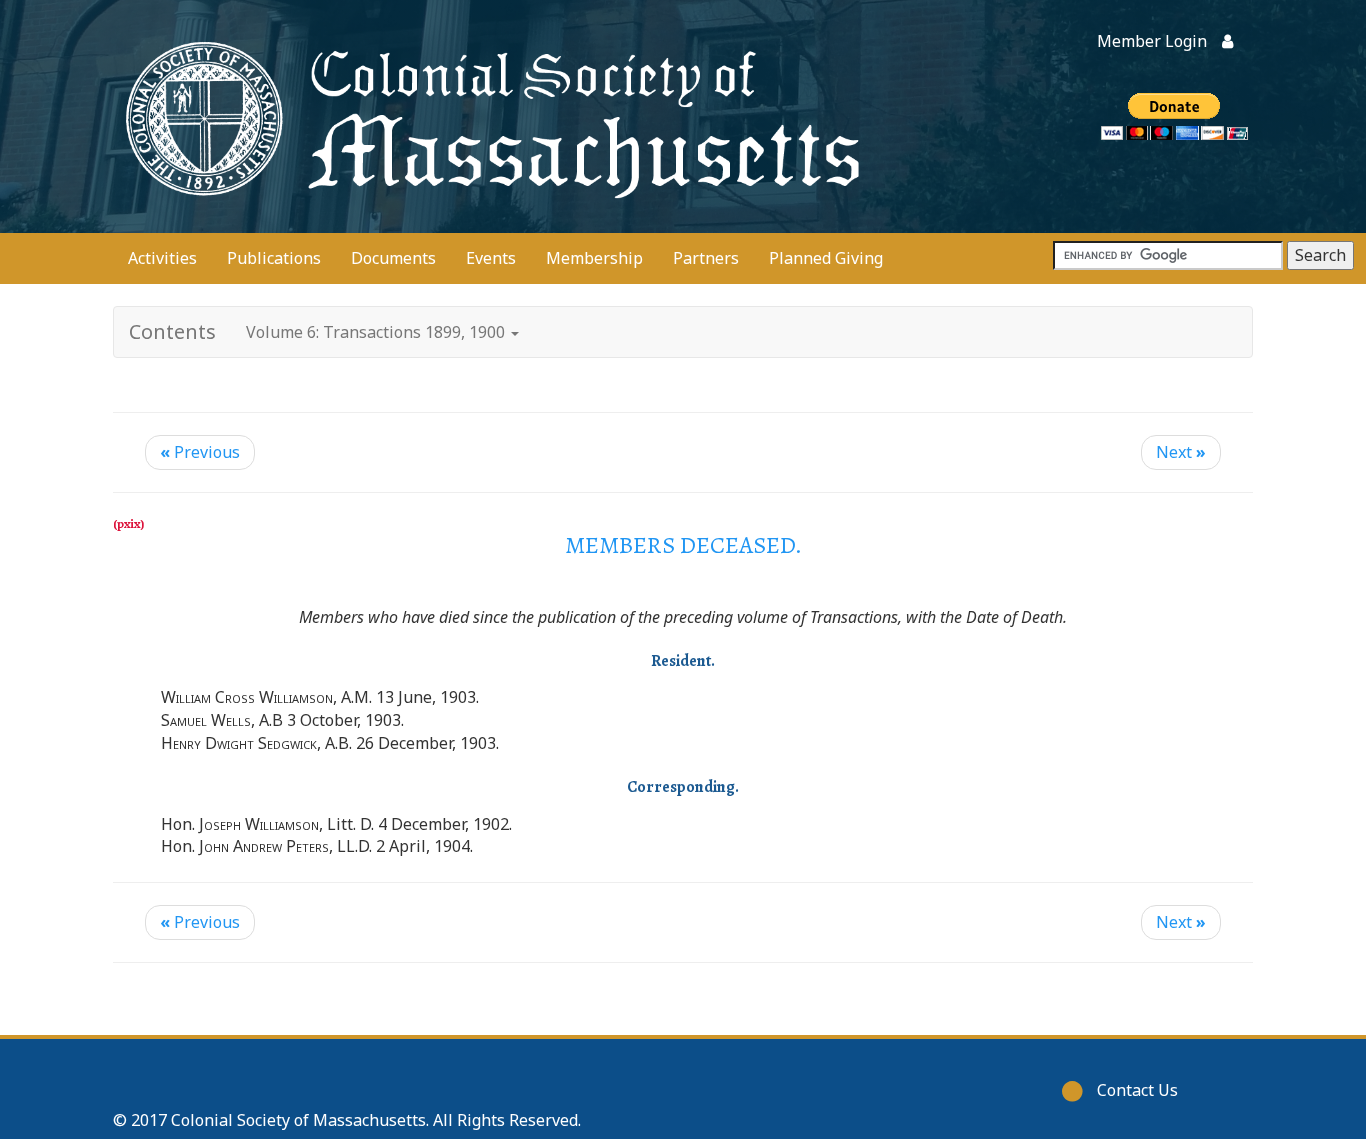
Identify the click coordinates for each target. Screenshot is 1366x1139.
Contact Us (1137, 1090)
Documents (393, 258)
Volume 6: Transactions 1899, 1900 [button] (377, 332)
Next (1181, 452)
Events (491, 258)
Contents (172, 331)
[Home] (488, 116)
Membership (594, 258)
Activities (162, 258)
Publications (274, 258)
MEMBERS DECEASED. (683, 545)
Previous (200, 452)
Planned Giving (826, 258)
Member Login (1152, 41)
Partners (706, 258)
